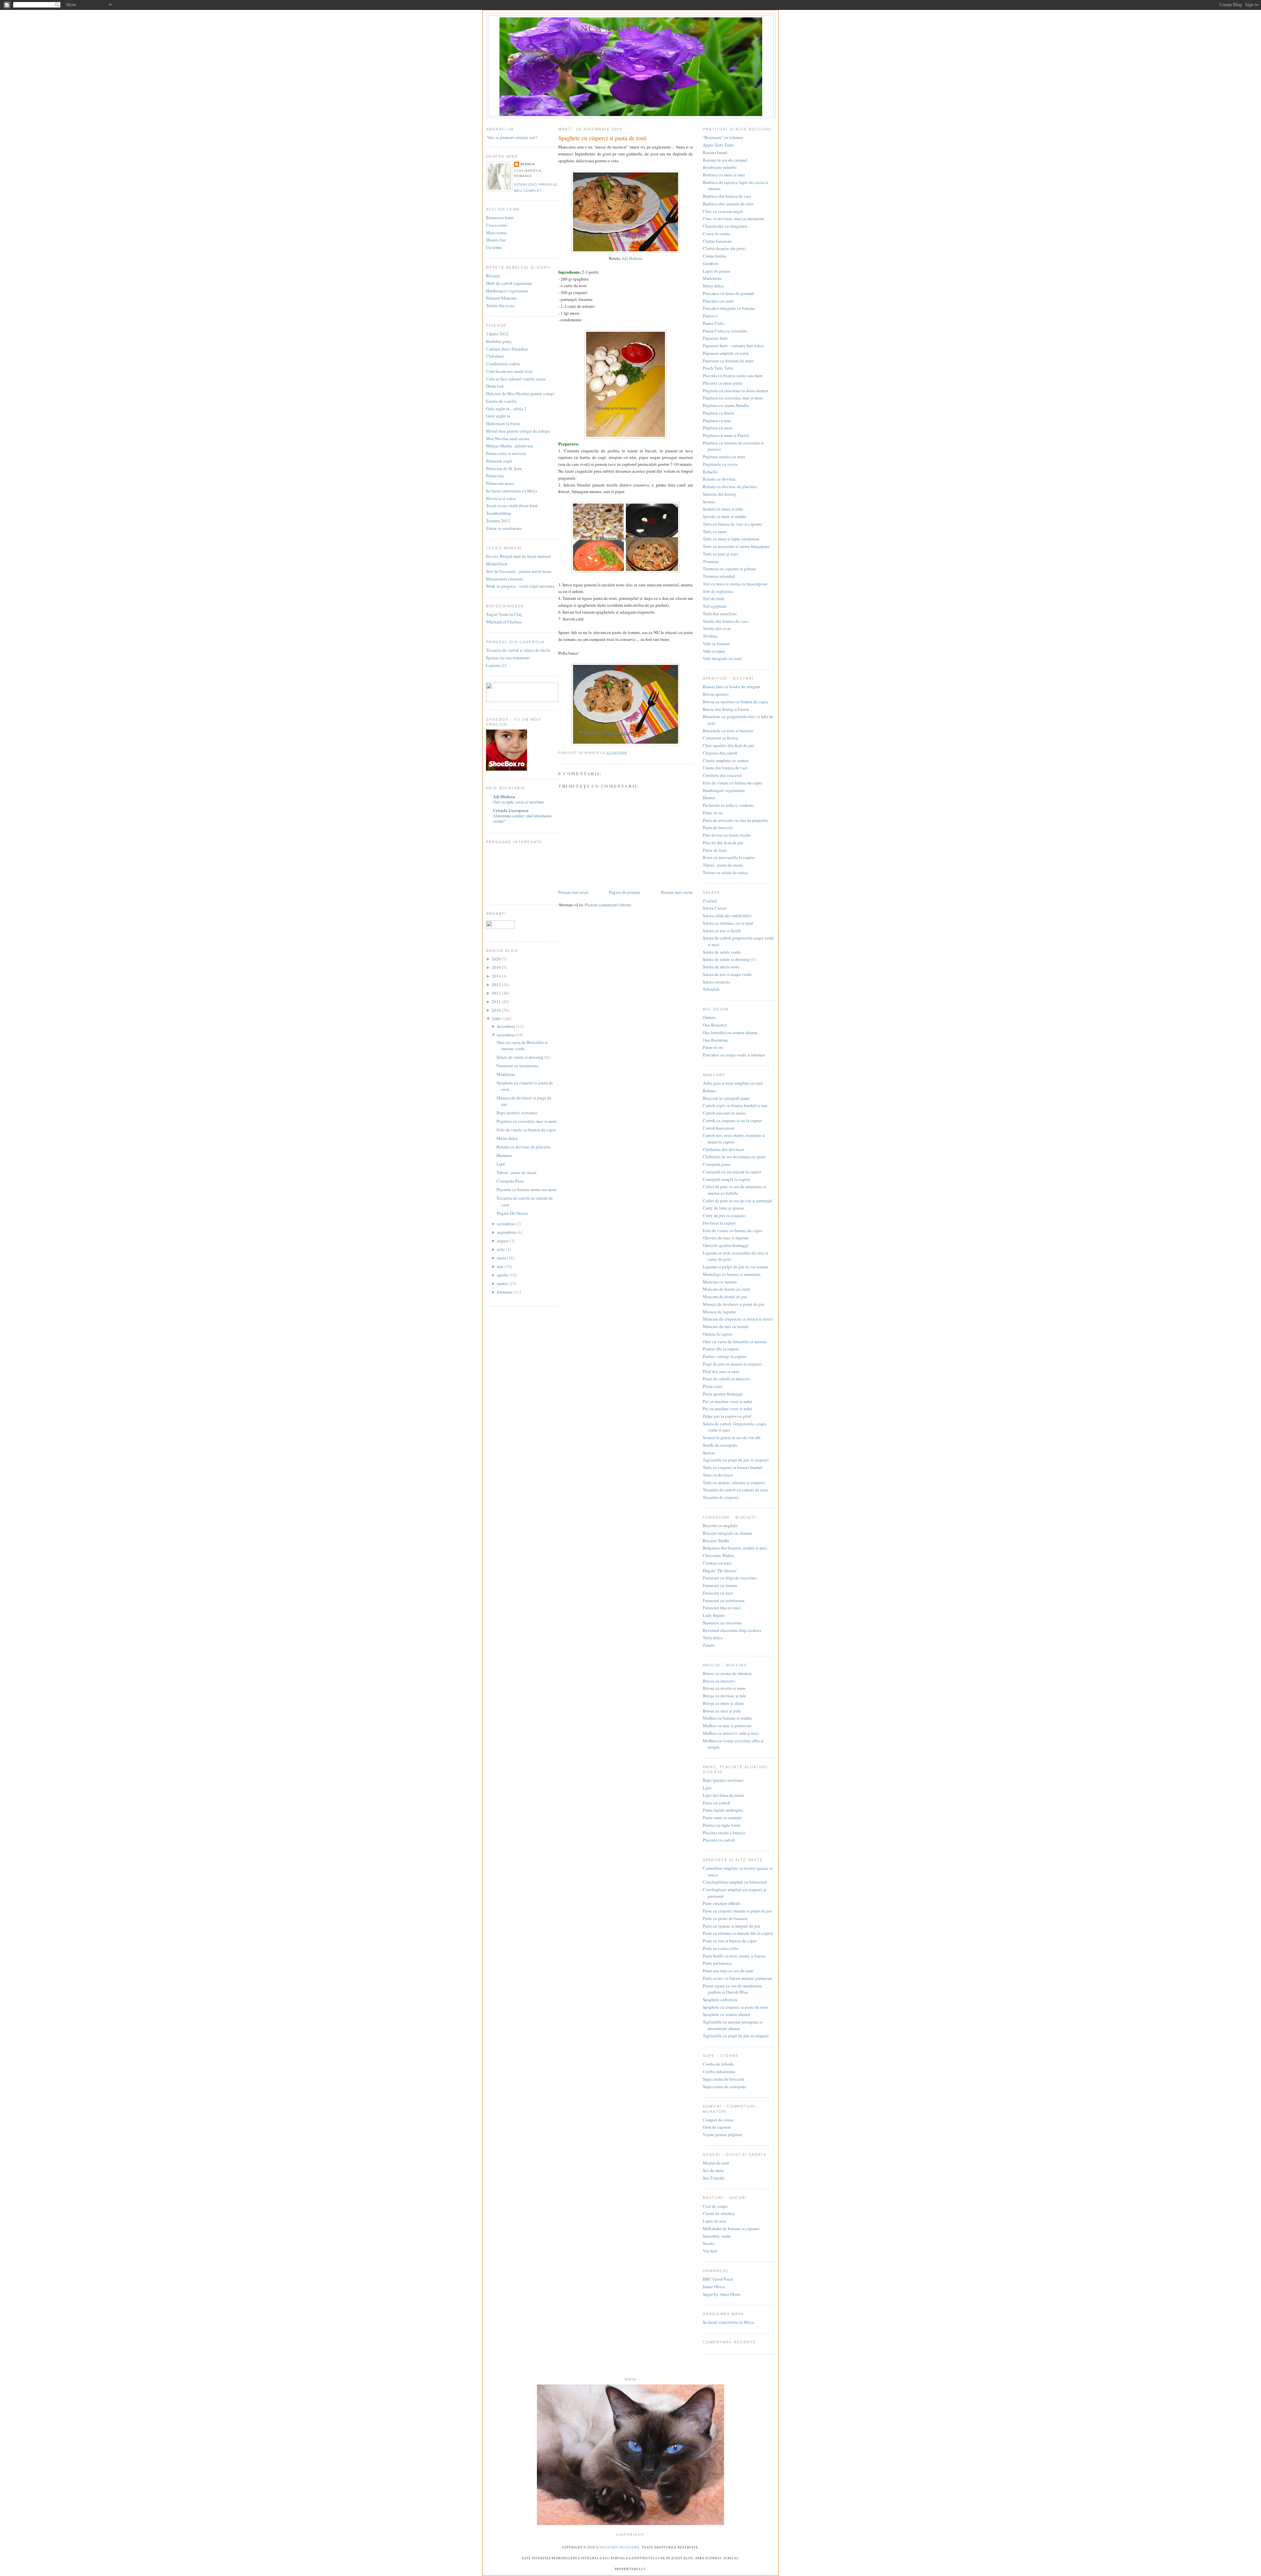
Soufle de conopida (720, 1445)
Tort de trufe (714, 599)
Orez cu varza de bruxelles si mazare (735, 1342)
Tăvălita (710, 636)
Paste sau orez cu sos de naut (728, 1971)
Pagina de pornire (625, 892)
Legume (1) (496, 665)
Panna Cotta (714, 323)
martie (503, 1283)
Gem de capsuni (717, 2127)
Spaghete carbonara (720, 2000)
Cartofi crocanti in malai (724, 1113)
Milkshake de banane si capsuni (731, 2228)
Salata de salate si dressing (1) (523, 1057)
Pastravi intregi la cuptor (725, 1356)
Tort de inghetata (718, 591)
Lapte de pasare (717, 271)
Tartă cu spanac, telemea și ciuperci (734, 1482)
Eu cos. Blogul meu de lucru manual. (519, 556)
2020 (497, 959)
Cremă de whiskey (719, 2213)
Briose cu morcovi (719, 1681)
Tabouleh (711, 989)
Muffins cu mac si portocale (727, 1726)
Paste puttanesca (717, 1963)
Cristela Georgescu (511, 810)
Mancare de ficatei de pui (725, 1297)
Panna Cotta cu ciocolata (725, 331)
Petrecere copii (499, 461)
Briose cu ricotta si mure (724, 1688)
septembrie (507, 1232)
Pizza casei (712, 1386)
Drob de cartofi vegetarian (509, 283)
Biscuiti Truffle (716, 1541)
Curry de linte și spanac (724, 1208)
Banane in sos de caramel (725, 160)
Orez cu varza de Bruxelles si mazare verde (522, 1046)
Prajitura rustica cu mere (724, 457)
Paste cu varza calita (721, 1948)
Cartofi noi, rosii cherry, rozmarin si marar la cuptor (734, 1139)
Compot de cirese (718, 2120)
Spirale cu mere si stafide (725, 516)
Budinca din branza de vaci (727, 196)
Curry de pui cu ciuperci (724, 1215)
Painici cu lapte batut (722, 1825)
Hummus (504, 1155)
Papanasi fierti (715, 338)
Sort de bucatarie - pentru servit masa (519, 571)
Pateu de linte (715, 850)
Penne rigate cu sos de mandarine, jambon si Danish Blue (733, 1989)
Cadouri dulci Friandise (507, 349)
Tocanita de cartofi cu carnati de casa (735, 1490)
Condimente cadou (503, 364)
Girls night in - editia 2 (506, 409)
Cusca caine (497, 225)
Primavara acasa (500, 483)
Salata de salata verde (722, 952)
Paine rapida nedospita (723, 1810)
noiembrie (506, 1035)
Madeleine (506, 1074)
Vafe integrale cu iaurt (722, 658)
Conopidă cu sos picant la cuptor (732, 1172)
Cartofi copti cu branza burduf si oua (735, 1105)
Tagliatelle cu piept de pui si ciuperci (736, 1460)
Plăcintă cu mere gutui (723, 383)
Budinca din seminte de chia (728, 204)
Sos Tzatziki (714, 2178)
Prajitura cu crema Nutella (726, 405)
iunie (502, 1258)
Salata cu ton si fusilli (722, 931)
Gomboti (711, 263)
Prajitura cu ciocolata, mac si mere (527, 1121)
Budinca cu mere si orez (724, 175)
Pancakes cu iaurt (718, 301)
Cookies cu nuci (717, 1563)
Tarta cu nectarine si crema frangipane (736, 546)
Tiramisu (711, 561)
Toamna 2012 (498, 521)
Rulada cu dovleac (719, 479)
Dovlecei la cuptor (719, 1223)
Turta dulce (713, 1638)
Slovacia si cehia (501, 498)
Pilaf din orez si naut (721, 1371)
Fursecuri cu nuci (718, 1593)
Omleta (709, 1017)
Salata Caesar (715, 908)
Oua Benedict (715, 1025)
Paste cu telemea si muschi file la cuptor (738, 1933)
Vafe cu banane (716, 644)
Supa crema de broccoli (723, 2079)
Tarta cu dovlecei (718, 1475)
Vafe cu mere (714, 651)
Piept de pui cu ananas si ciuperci (732, 1364)
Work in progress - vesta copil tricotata (520, 586)
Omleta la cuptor (718, 1334)
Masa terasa (496, 233)
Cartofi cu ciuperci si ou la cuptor (732, 1120)
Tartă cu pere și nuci (720, 554)
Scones (709, 502)
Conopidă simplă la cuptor (726, 1179)
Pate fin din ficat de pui (723, 843)
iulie (501, 1249)
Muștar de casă (716, 2163)
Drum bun (495, 386)
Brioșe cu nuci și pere (722, 1711)
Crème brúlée (715, 256)
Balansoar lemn (500, 217)
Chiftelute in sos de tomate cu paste (734, 1157)
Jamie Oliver (714, 2287)
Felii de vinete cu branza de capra (526, 1130)
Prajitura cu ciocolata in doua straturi (736, 391)
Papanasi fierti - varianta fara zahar (733, 346)
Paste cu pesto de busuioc (725, 1918)
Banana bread (715, 152)
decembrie (507, 1026)
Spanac (709, 1453)
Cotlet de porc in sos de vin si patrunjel (738, 1201)
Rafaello (710, 472)
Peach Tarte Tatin (718, 368)
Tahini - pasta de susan (517, 1172)
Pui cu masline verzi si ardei (728, 1401)
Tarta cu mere (715, 531)
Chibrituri (495, 356)
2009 (497, 1019)
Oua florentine (715, 1040)
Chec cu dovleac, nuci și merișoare (733, 218)
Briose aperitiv (716, 694)
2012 (497, 993)
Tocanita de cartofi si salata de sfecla (518, 650)
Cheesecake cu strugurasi (725, 226)
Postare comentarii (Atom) (608, 905)
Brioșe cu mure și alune (723, 1703)
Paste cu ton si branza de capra (730, 1941)
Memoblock (497, 564)
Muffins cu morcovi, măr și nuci (731, 1733)
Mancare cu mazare (720, 1282)
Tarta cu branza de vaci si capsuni (732, 524)
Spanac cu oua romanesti (508, 658)
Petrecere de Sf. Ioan (504, 468)
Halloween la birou (503, 423)
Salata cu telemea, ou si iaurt (728, 923)
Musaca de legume (719, 1312)
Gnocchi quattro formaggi (726, 1245)
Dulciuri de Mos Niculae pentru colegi (520, 394)
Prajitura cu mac (717, 420)
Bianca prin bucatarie (631, 28)
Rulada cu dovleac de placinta (523, 1147)
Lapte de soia (715, 2221)
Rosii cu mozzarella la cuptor (729, 857)
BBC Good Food (718, 2279)
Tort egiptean (715, 606)
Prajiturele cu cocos (720, 464)
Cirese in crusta (716, 234)
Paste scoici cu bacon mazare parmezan (737, 1978)
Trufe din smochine (720, 614)
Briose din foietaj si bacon (726, 709)
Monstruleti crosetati (505, 579)
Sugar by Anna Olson (722, 2294)
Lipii (501, 1164)
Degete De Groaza (512, 1213)
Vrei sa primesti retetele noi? (512, 137)
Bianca (528, 164)
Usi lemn (494, 247)
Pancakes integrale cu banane (729, 308)
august (503, 1241)
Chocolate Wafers (718, 1555)
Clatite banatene (717, 241)
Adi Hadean (632, 258)
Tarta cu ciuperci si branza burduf (732, 1467)
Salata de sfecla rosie (721, 967)
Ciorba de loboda (718, 2064)
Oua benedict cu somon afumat (730, 1032)
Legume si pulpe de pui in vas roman (735, 1267)
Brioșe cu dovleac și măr (724, 1696)
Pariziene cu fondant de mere (728, 361)
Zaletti (709, 1645)
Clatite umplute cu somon (726, 760)
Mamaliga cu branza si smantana (732, 1274)
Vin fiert (710, 2251)
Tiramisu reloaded (719, 576)
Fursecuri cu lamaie (720, 1585)
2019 (497, 967)
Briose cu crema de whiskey (727, 1673)
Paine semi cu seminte (722, 1818)
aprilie (503, 1275)
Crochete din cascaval (722, 775)
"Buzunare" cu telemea (723, 137)
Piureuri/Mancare (501, 298)
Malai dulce (507, 1138)
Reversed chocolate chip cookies (732, 1630)
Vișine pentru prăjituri (722, 2135)
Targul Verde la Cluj (504, 614)
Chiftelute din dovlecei (723, 1149)
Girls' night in (498, 416)
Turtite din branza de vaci (725, 621)
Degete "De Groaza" (720, 1570)
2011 (497, 1002)
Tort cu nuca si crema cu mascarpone (735, 584)
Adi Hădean (504, 796)
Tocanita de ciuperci (721, 1497)
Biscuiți (493, 276)
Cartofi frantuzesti (719, 1128)
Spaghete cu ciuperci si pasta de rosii (602, 138)
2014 (497, 976)
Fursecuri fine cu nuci (722, 1608)
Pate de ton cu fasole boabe (727, 835)
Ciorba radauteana (719, 2071)
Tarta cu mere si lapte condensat (731, 539)
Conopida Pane (510, 1181)
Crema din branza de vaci (725, 768)
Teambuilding (498, 513)
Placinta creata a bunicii (724, 1833)
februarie (505, 1292)
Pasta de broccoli (718, 827)
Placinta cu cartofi (719, 1840)
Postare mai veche (677, 892)
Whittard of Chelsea (504, 622)
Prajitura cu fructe (719, 413)
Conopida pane (716, 1164)
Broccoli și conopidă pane (726, 1098)
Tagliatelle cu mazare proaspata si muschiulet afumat (733, 2025)
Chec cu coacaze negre (723, 211)
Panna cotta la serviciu (506, 453)
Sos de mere (713, 2170)
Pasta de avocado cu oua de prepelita (735, 820)
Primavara (495, 476)
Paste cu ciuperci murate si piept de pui (737, 1911)
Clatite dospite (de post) (724, 248)
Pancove (710, 316)
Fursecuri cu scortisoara (517, 1066)
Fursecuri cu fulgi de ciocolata (730, 1578)
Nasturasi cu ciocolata (722, 1623)
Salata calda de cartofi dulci (727, 915)
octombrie (506, 1224)
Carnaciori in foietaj (720, 738)
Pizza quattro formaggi (723, 1394)
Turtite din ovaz (500, 305)
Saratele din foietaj (719, 494)
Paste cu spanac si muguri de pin (731, 1926)
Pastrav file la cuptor (721, 1349)
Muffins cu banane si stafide (727, 1718)
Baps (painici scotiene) (517, 1113)
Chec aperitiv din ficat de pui (729, 745)
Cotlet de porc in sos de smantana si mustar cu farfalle (734, 1190)
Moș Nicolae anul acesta (508, 439)
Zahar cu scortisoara (504, 528)
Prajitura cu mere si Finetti (726, 435)
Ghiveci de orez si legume (726, 1238)
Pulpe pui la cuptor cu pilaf (727, 1416)
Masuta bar (496, 240)
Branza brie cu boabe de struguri (731, 687)
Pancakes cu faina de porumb (729, 293)
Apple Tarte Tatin (718, 145)
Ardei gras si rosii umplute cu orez (733, 1083)
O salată (710, 901)
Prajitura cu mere (718, 428)
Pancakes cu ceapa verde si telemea (734, 1055)
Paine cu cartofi (716, 1803)
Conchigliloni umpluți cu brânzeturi (735, 1882)
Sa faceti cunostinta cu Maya (512, 491)
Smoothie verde (717, 2236)
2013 (497, 984)
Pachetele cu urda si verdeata (728, 805)
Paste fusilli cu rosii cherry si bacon (734, 1956)
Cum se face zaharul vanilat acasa (516, 379)
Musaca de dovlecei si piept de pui (734, 1304)
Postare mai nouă (573, 892)
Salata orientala (717, 982)
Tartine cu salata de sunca (725, 872)
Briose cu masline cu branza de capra (735, 702)
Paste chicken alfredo (722, 1903)
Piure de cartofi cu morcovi (727, 1379)
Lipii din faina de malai (724, 1795)
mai (501, 1266)
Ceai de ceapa (715, 2206)
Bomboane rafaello (720, 167)
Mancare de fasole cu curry (727, 1289)
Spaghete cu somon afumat (727, 2014)
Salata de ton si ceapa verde (727, 974)
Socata (709, 2243)
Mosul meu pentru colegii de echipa (518, 431)
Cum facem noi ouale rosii (509, 371)
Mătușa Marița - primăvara (509, 446)
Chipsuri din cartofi (720, 753)
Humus (709, 798)
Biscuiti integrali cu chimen (728, 1533)
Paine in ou (713, 813)
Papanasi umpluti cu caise (726, 353)
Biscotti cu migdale (720, 1525)
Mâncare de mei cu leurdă (726, 1326)
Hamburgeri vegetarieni (507, 291)
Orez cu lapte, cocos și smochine (518, 802)
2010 (497, 1010)
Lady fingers (714, 1615)
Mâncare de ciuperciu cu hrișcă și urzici (738, 1319)
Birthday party (499, 341)
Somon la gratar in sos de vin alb (732, 1437)
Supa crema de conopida (724, 2087)
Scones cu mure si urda (723, 509)
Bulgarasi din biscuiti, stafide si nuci (735, 1548)
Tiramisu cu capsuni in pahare (729, 569)
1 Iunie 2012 (497, 334)
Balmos (709, 1091)
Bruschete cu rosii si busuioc (728, 731)
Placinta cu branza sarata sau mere (527, 1189)
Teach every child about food (512, 506)
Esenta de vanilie (501, 401)
